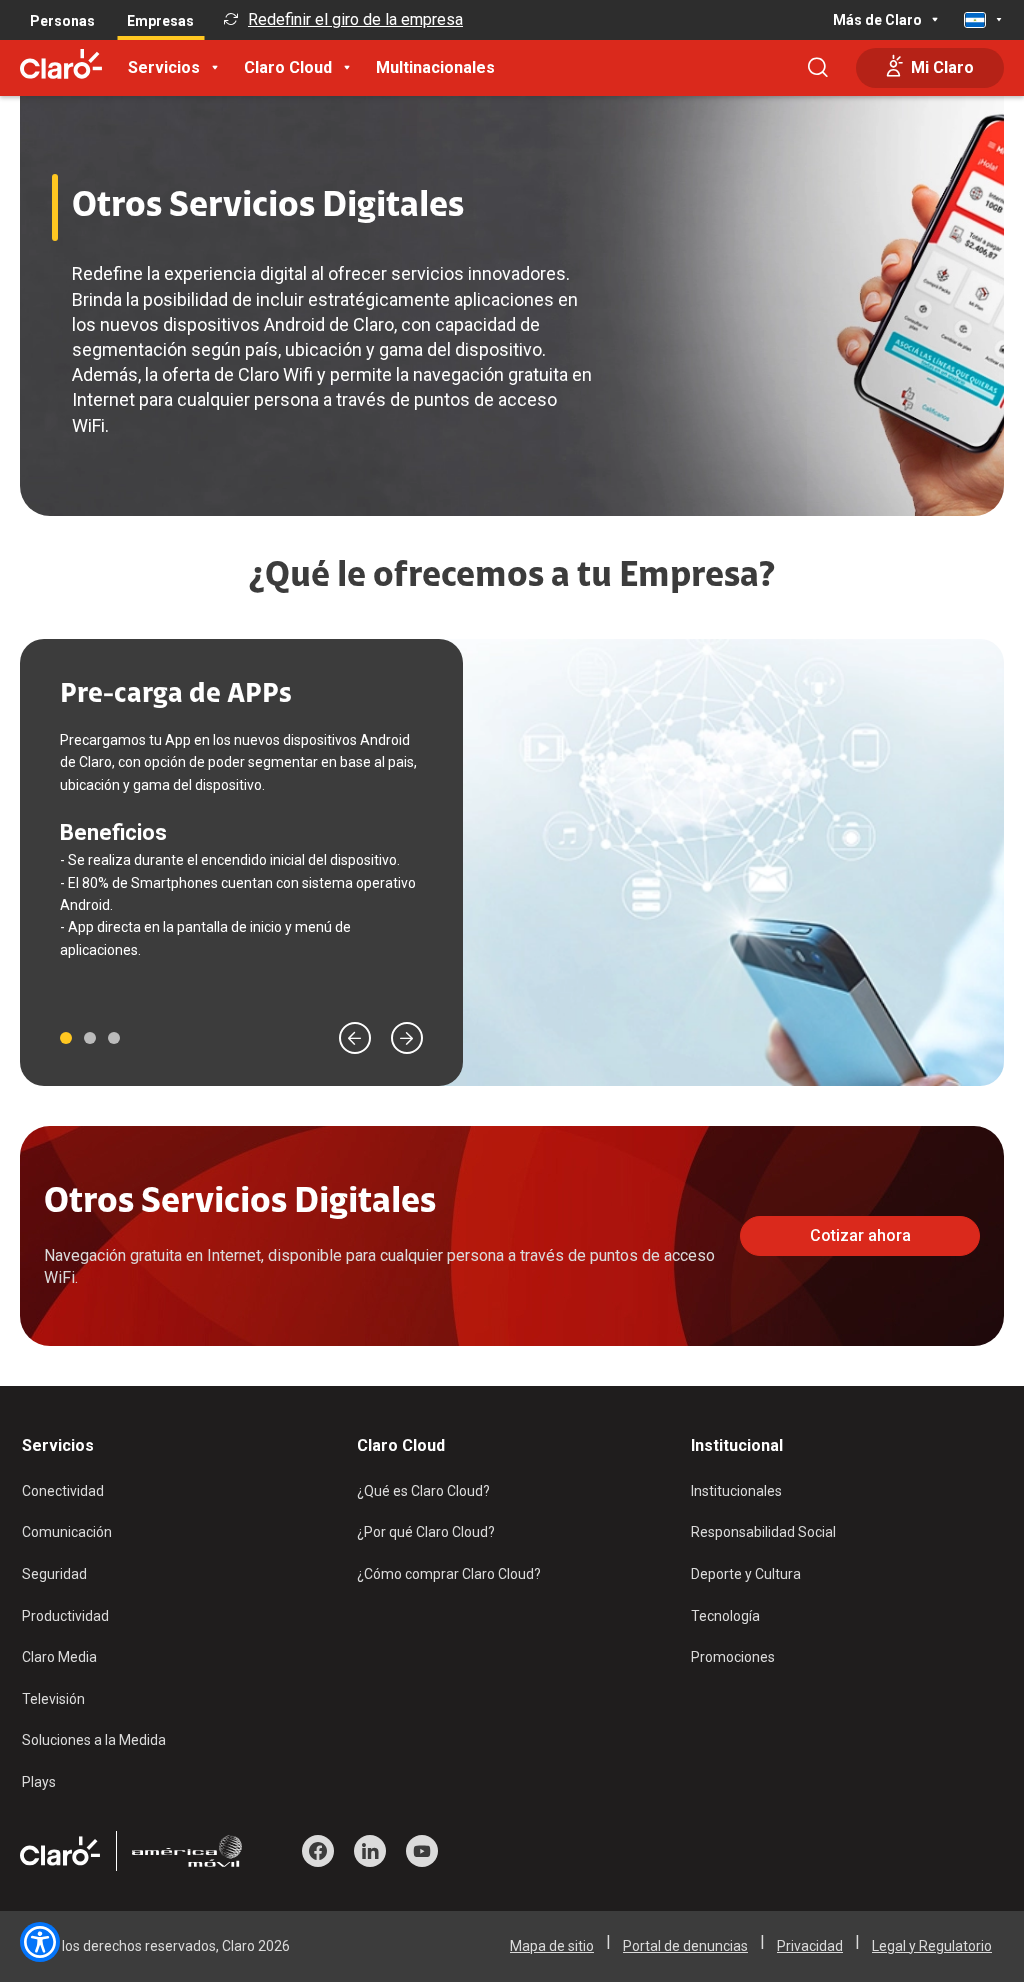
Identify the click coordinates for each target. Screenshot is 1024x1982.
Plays (39, 1782)
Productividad (65, 1616)
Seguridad (54, 1574)
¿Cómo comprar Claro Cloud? (449, 1574)
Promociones (733, 1657)
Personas (62, 21)
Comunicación (67, 1532)
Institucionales (736, 1491)
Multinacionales (435, 67)
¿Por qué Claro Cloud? (426, 1532)
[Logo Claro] (61, 64)
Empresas (160, 21)
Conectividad (63, 1491)
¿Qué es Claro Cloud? (423, 1491)
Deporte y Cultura (746, 1574)
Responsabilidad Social (763, 1532)
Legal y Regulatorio (932, 1946)
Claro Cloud (288, 67)
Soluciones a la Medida (94, 1740)
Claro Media (59, 1657)
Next (407, 1038)
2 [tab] (90, 1038)
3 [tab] (114, 1038)
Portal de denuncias (685, 1946)
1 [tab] (66, 1038)
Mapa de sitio (552, 1946)
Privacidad (810, 1946)
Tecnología (725, 1616)
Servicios (164, 67)
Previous (355, 1038)
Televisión (53, 1699)
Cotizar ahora (860, 1235)
